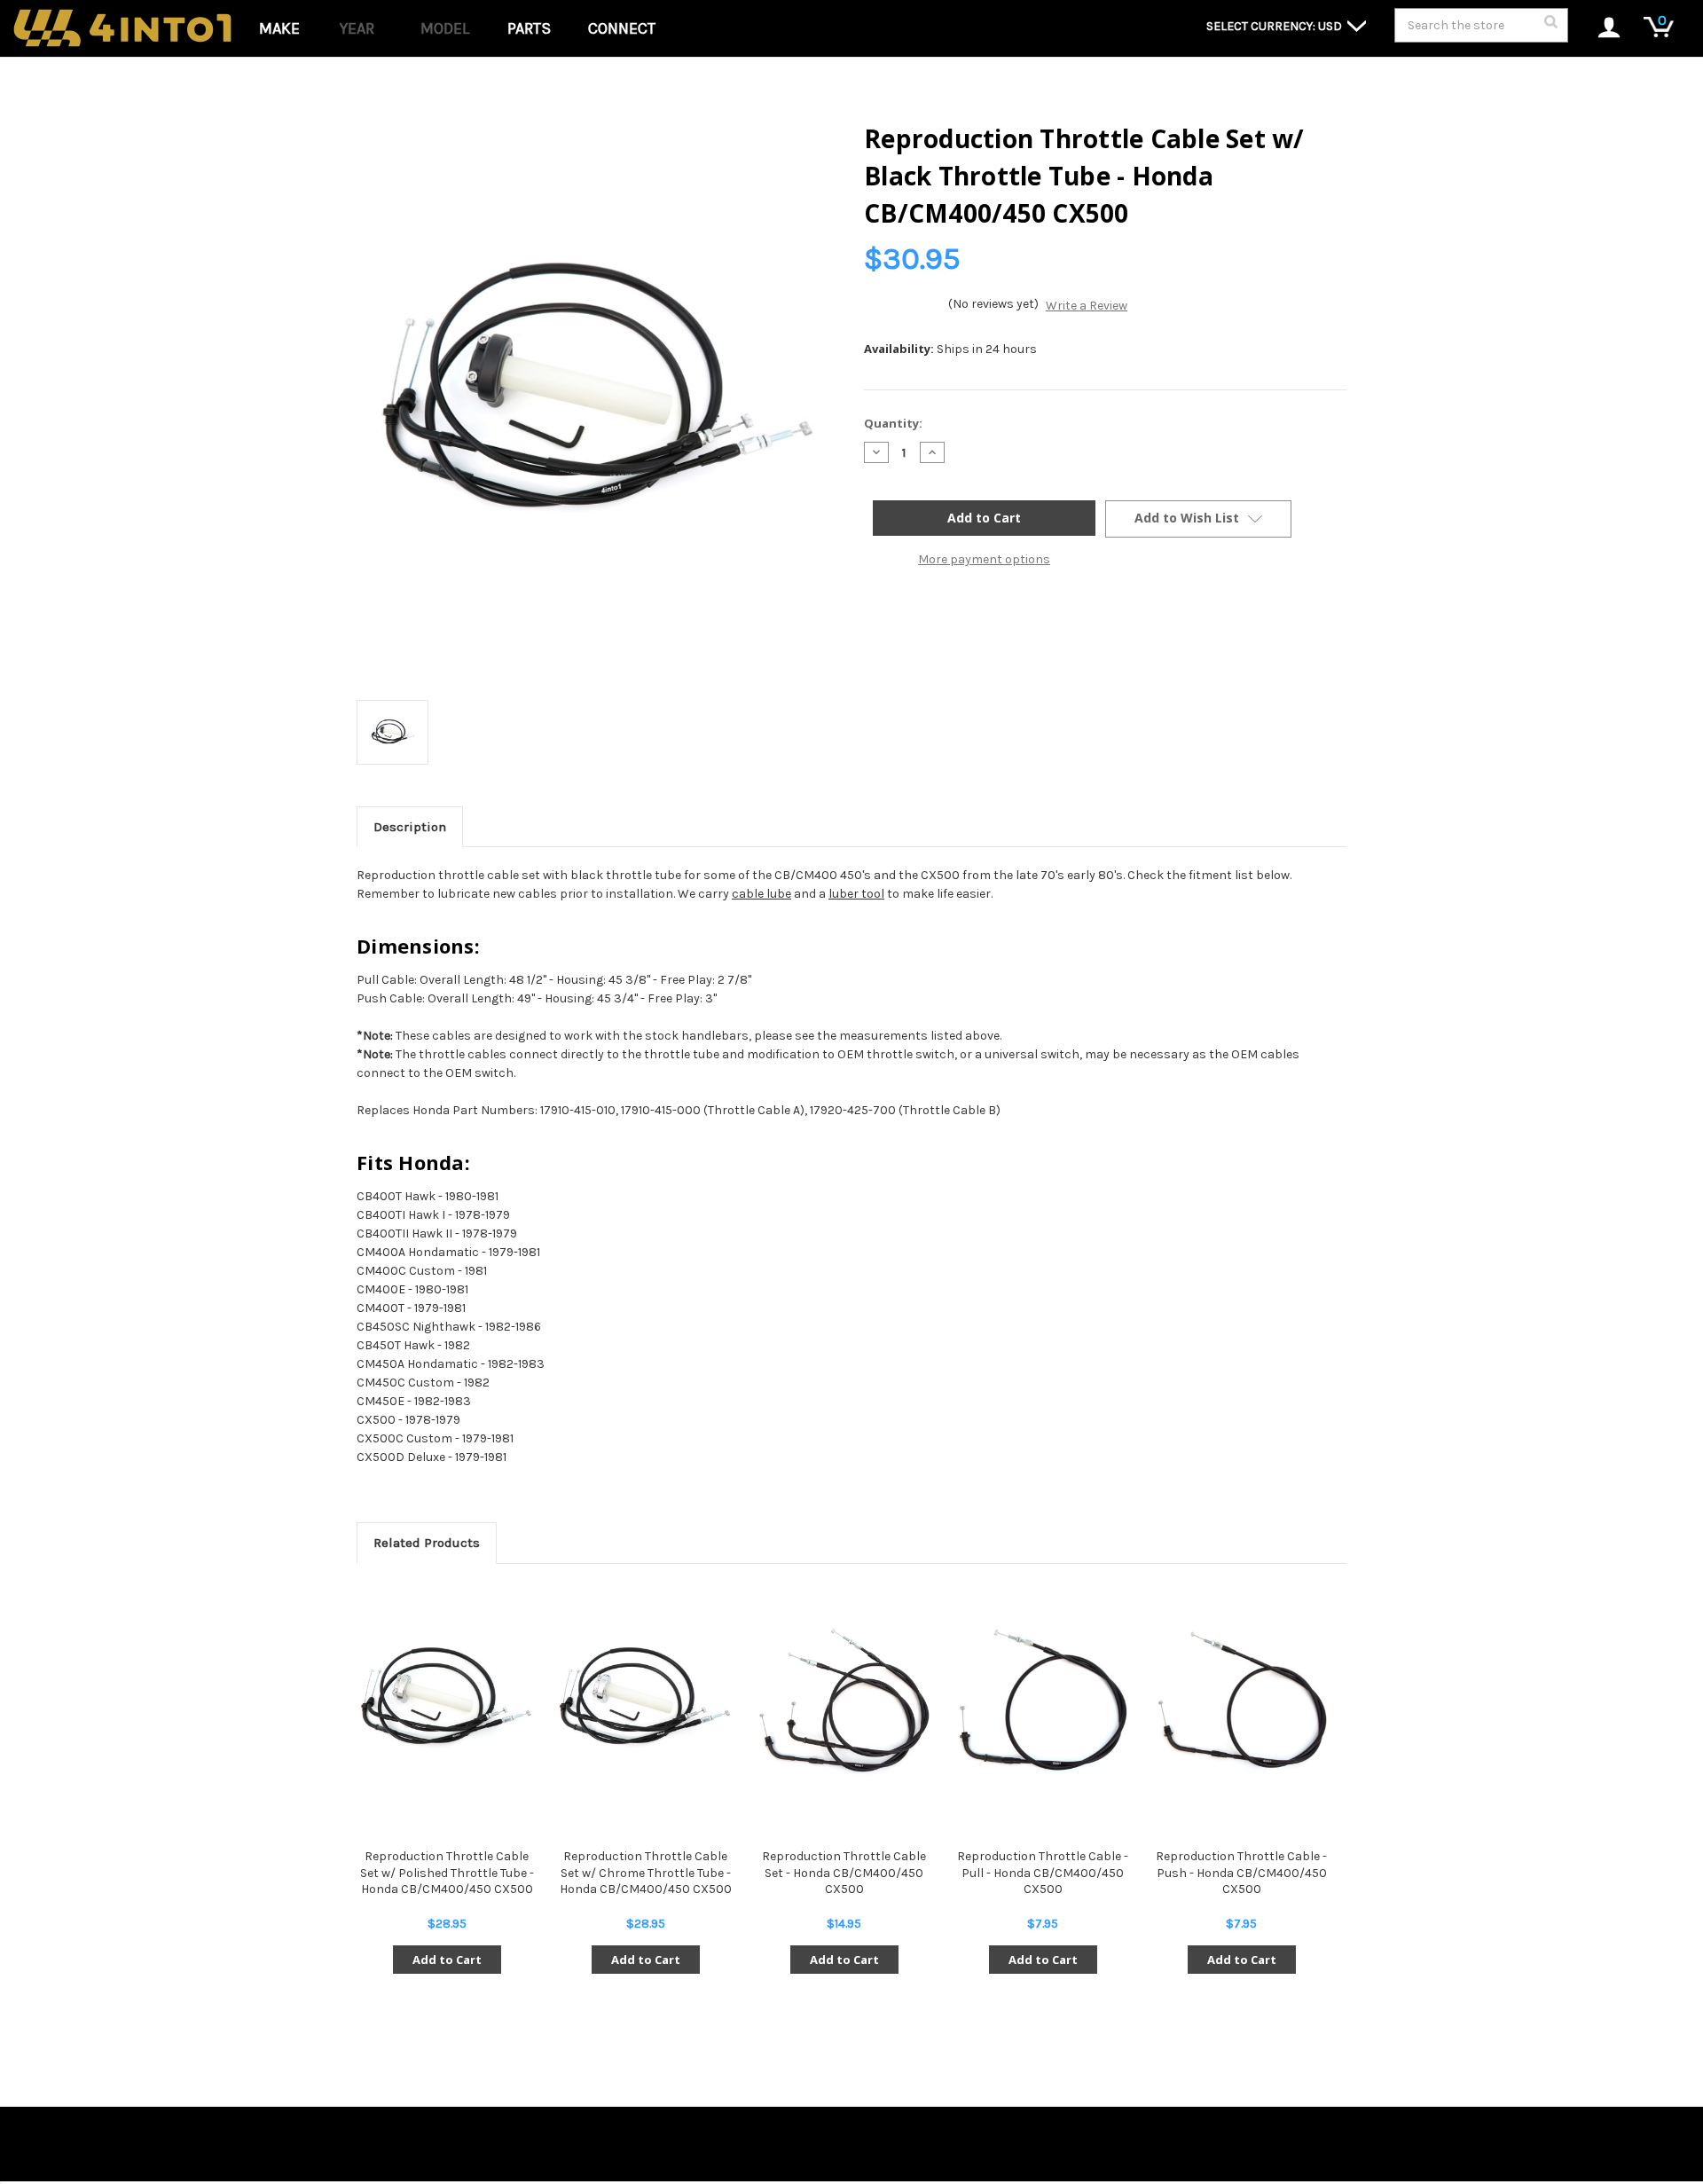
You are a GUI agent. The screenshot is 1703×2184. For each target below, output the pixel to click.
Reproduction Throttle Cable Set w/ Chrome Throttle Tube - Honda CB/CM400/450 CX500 (646, 1872)
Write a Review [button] (1087, 306)
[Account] (1600, 29)
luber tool (856, 894)
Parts (529, 28)
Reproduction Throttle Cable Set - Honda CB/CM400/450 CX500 (844, 1872)
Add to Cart (447, 1960)
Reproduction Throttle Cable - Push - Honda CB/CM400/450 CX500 (1241, 1872)
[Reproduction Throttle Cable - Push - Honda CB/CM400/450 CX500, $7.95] (1241, 1701)
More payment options (984, 559)
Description (410, 827)
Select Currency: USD (1275, 26)
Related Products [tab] (427, 1543)
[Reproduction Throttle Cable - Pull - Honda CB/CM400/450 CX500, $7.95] (1043, 1701)
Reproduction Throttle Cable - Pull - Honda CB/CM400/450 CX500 (1043, 1872)
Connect (622, 28)
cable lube (761, 894)
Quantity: (893, 423)
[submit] (1550, 27)
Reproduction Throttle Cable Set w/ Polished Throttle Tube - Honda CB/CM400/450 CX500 (447, 1872)
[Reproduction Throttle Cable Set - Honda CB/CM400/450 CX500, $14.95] (844, 1701)
